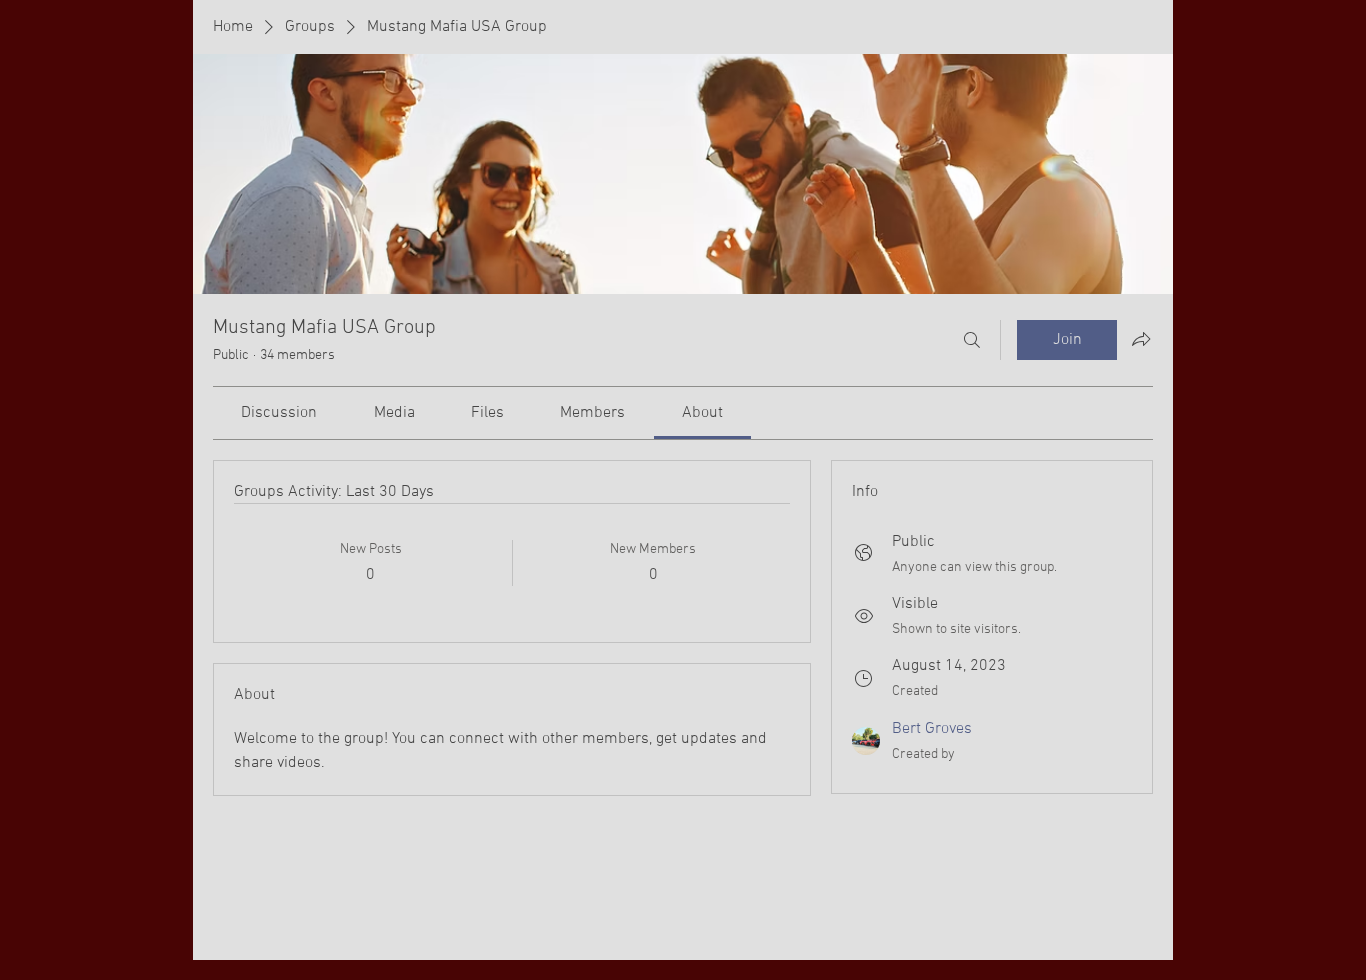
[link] (279, 413)
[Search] (972, 340)
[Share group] (1141, 339)
